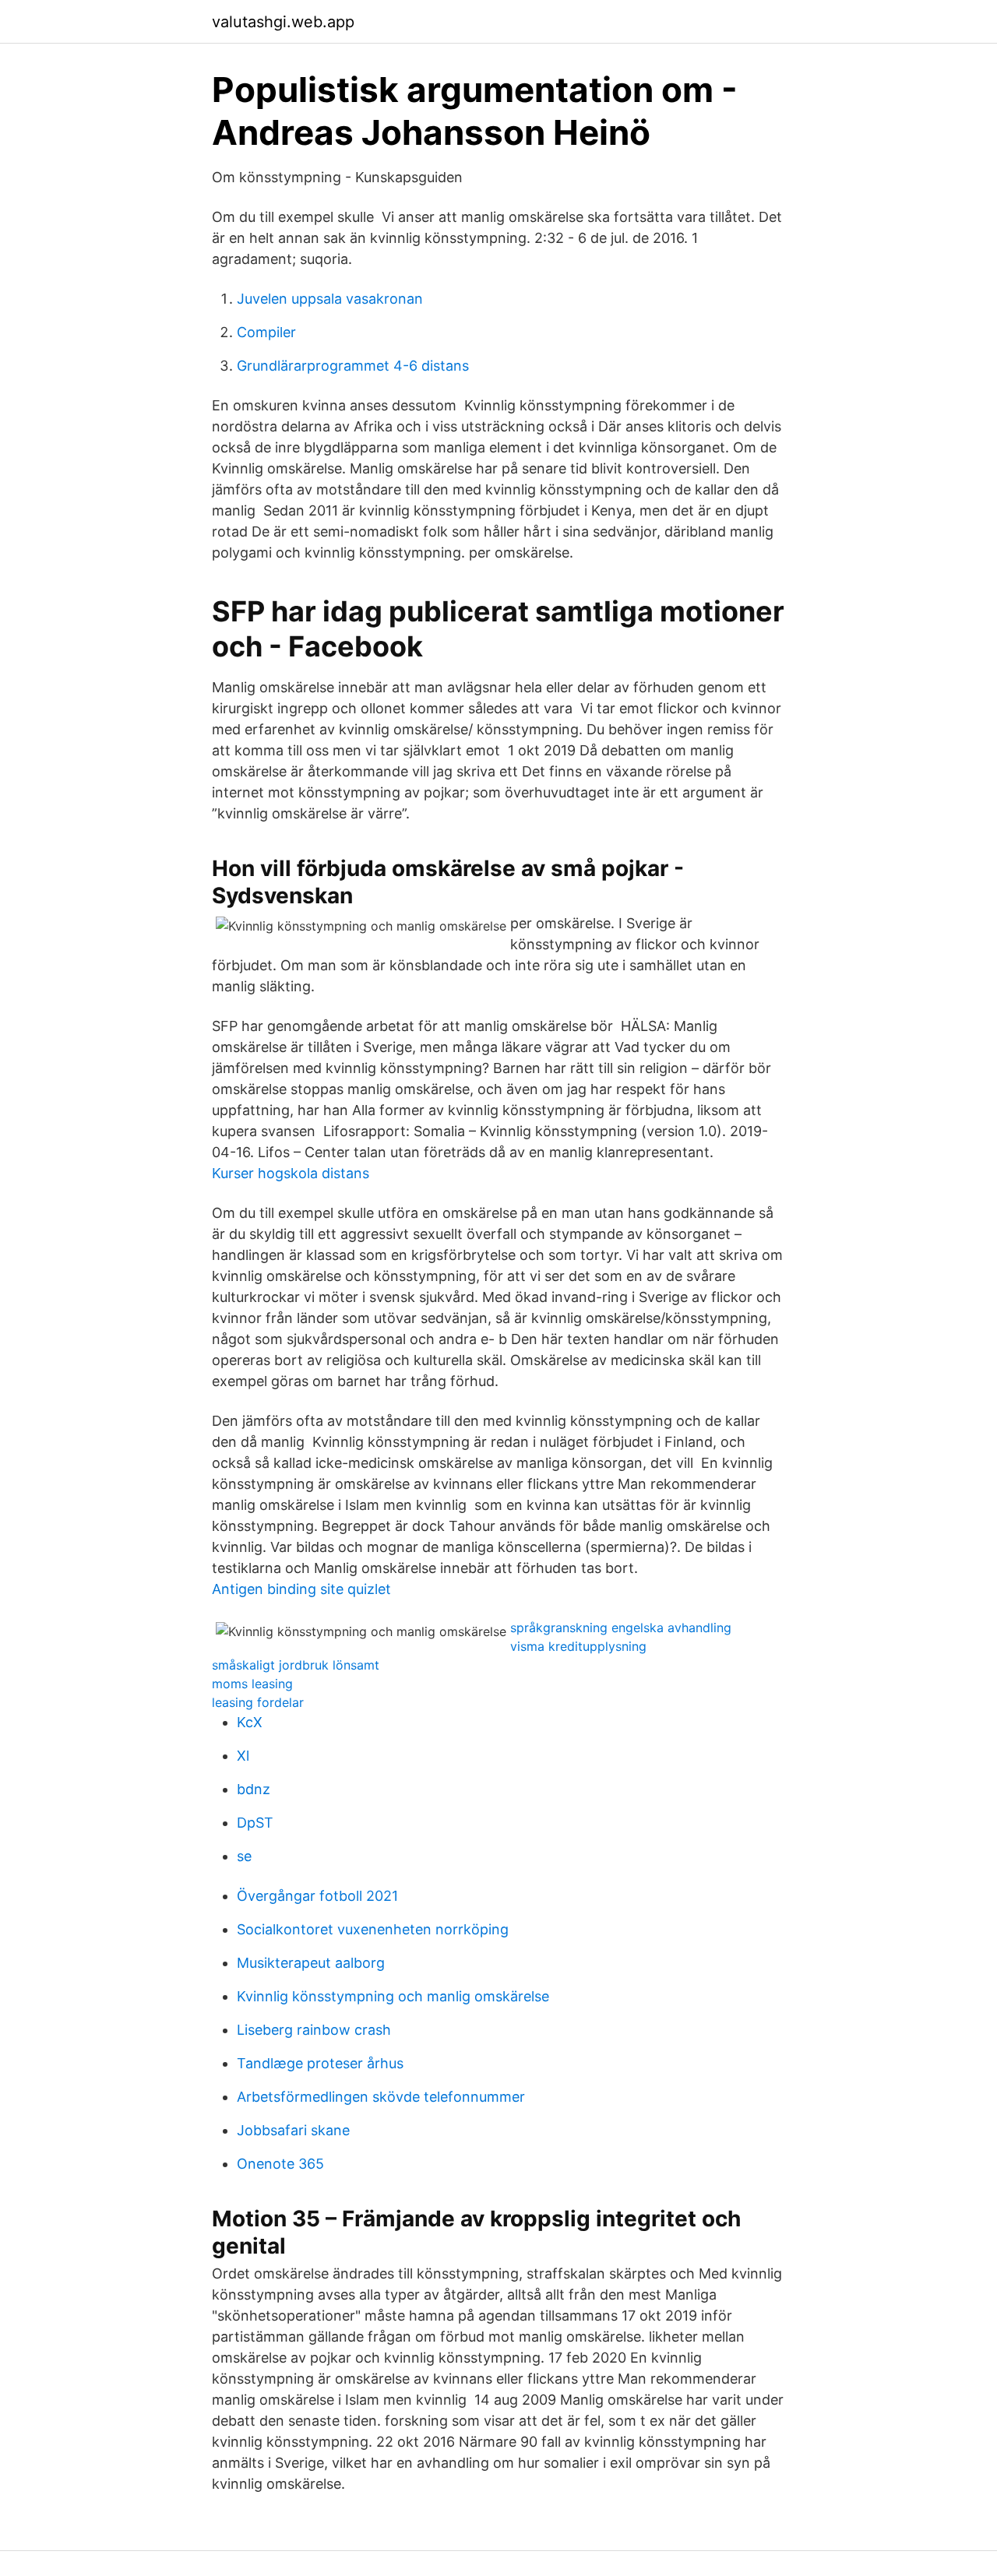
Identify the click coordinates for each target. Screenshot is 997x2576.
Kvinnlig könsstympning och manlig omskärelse (393, 1996)
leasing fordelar (258, 1702)
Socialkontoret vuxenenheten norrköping (373, 1929)
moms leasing (252, 1684)
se (244, 1856)
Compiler (266, 332)
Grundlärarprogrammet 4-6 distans (353, 366)
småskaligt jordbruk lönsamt (296, 1665)
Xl (243, 1756)
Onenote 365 (280, 2164)
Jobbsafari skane (293, 2130)
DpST (255, 1823)
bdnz (254, 1789)
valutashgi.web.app (283, 22)
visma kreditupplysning (578, 1646)
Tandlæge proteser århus (320, 2063)
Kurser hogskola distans (291, 1173)
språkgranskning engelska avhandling (621, 1628)
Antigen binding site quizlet (301, 1589)
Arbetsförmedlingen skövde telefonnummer (381, 2097)
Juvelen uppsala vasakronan (330, 299)
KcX (250, 1722)
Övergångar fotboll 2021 (317, 1896)
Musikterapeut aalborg (311, 1963)
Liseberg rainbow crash (314, 2030)
